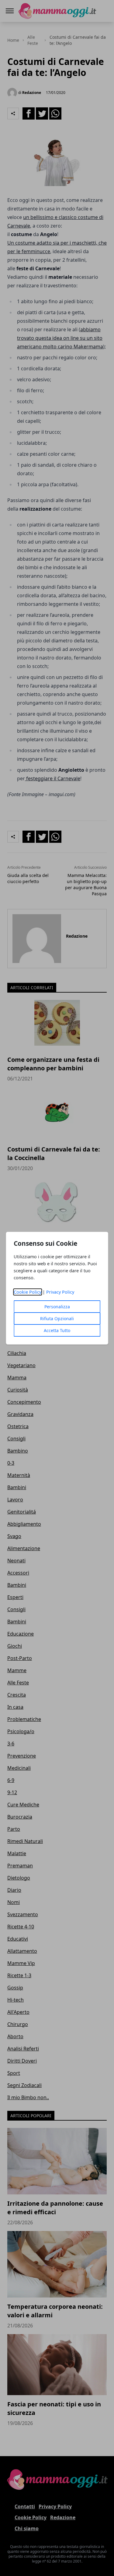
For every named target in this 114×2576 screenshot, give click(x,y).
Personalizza (57, 1307)
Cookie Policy (28, 1292)
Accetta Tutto (57, 1330)
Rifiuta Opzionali (57, 1319)
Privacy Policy (60, 1292)
